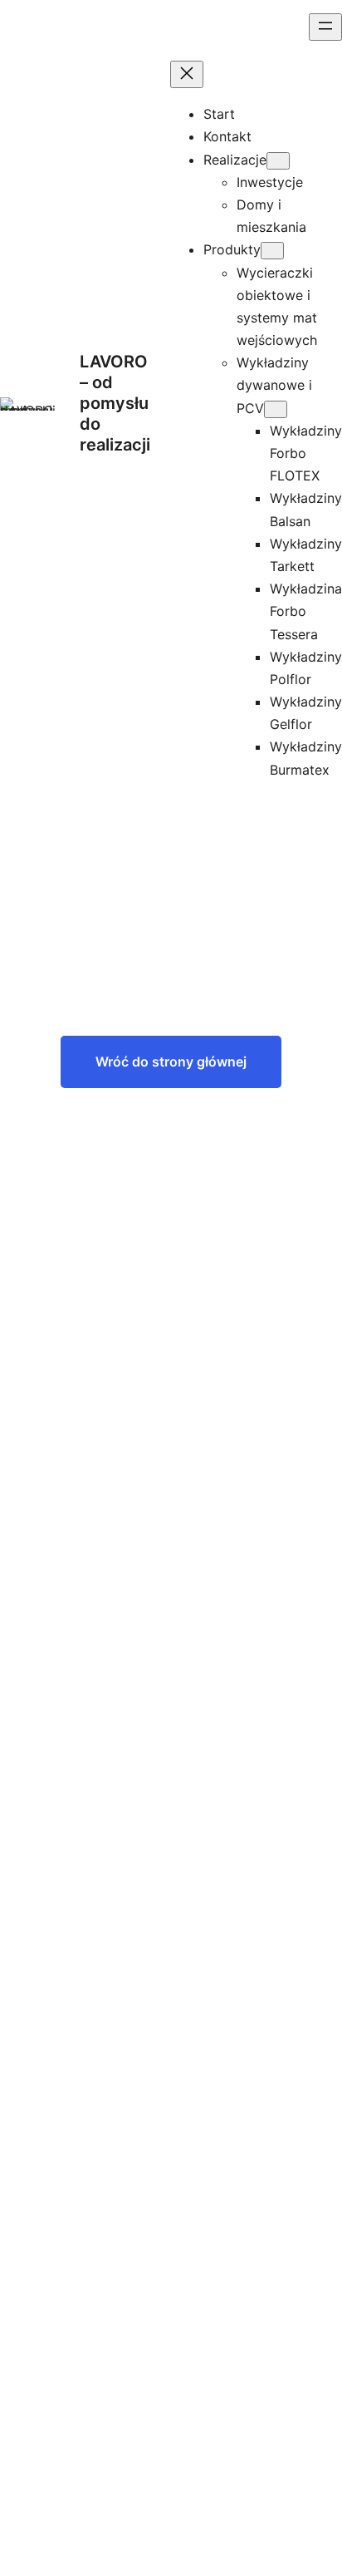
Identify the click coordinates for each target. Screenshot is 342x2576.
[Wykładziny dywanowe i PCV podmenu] (276, 409)
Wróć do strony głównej (171, 1061)
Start (219, 114)
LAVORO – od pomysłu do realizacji (115, 403)
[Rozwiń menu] (325, 27)
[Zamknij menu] (187, 74)
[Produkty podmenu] (272, 251)
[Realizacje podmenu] (278, 161)
